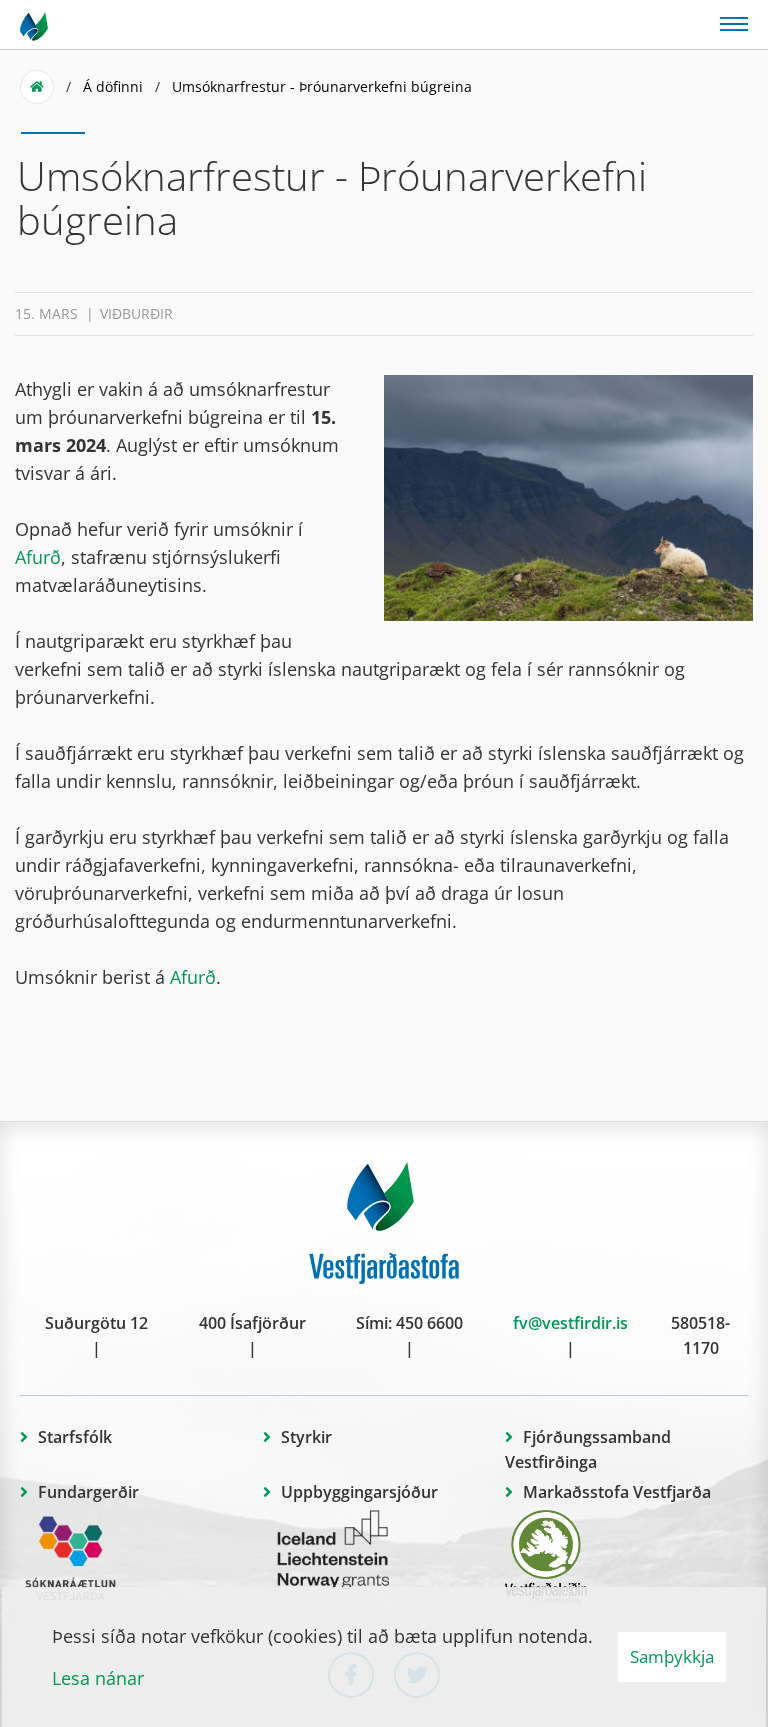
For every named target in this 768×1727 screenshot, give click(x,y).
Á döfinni (113, 86)
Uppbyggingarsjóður (359, 1492)
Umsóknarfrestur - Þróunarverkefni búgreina (322, 86)
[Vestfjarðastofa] (35, 25)
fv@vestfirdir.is (570, 1323)
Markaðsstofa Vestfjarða (617, 1492)
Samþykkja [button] (672, 1656)
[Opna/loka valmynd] (734, 22)
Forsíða (37, 87)
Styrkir (306, 1437)
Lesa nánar (98, 1678)
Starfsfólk (75, 1437)
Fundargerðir (88, 1492)
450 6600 (429, 1323)
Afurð (38, 557)
